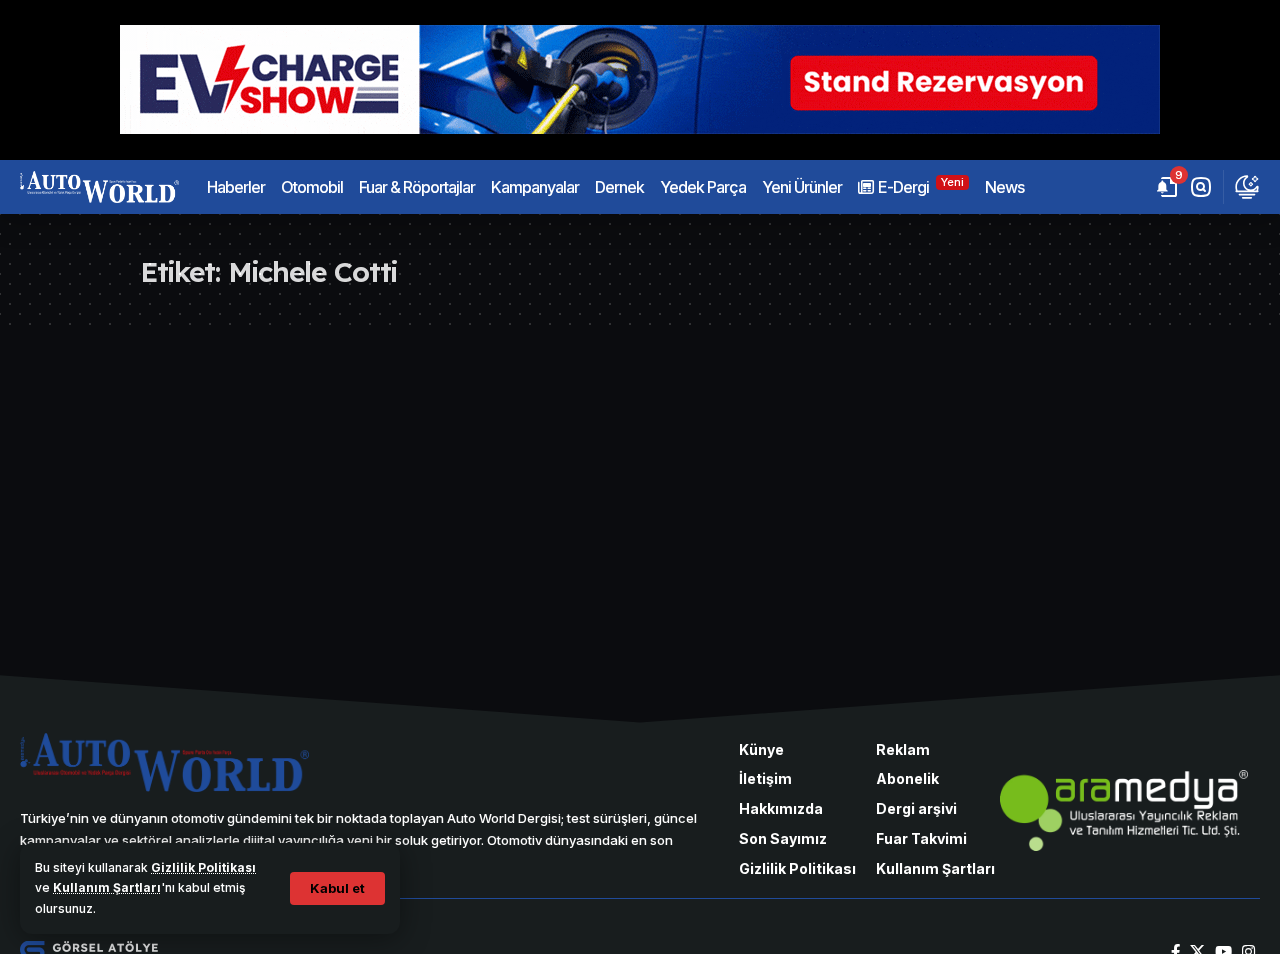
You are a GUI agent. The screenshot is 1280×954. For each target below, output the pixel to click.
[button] (337, 888)
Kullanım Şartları (107, 887)
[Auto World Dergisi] (99, 187)
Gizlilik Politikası (203, 867)
